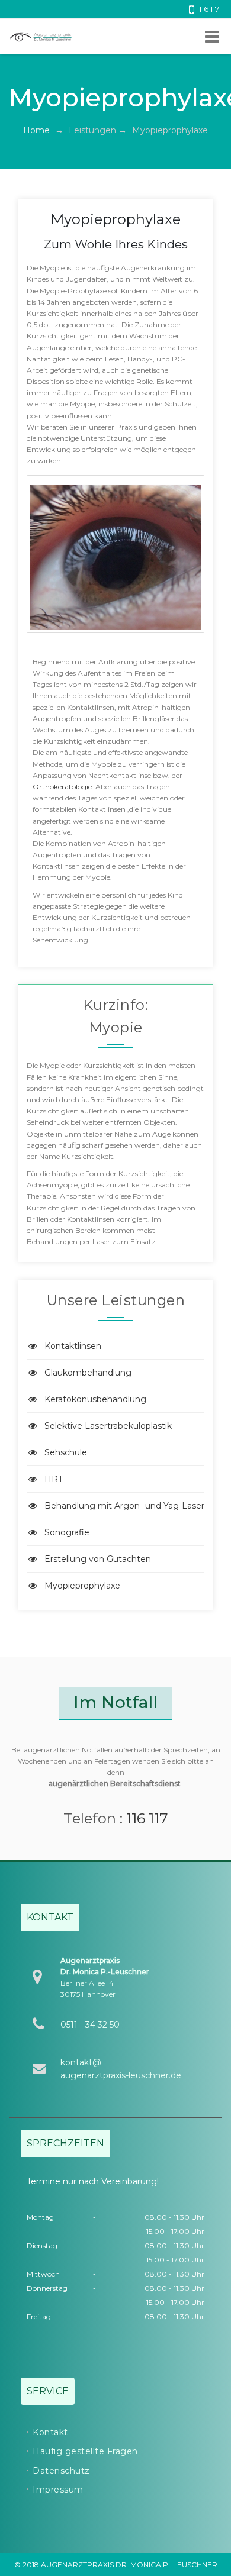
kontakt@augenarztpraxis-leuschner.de (121, 2069)
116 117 (147, 1818)
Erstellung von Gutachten (98, 1559)
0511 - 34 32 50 (90, 2025)
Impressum (58, 2490)
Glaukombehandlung (88, 1373)
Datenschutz (61, 2471)
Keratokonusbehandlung (95, 1399)
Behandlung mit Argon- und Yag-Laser (124, 1506)
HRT (54, 1479)
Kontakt (50, 2432)
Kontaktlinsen (73, 1346)
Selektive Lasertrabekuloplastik (108, 1426)
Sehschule (66, 1452)
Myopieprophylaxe (82, 1586)
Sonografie (67, 1532)
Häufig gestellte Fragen (85, 2451)
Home (36, 130)
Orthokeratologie (62, 787)
